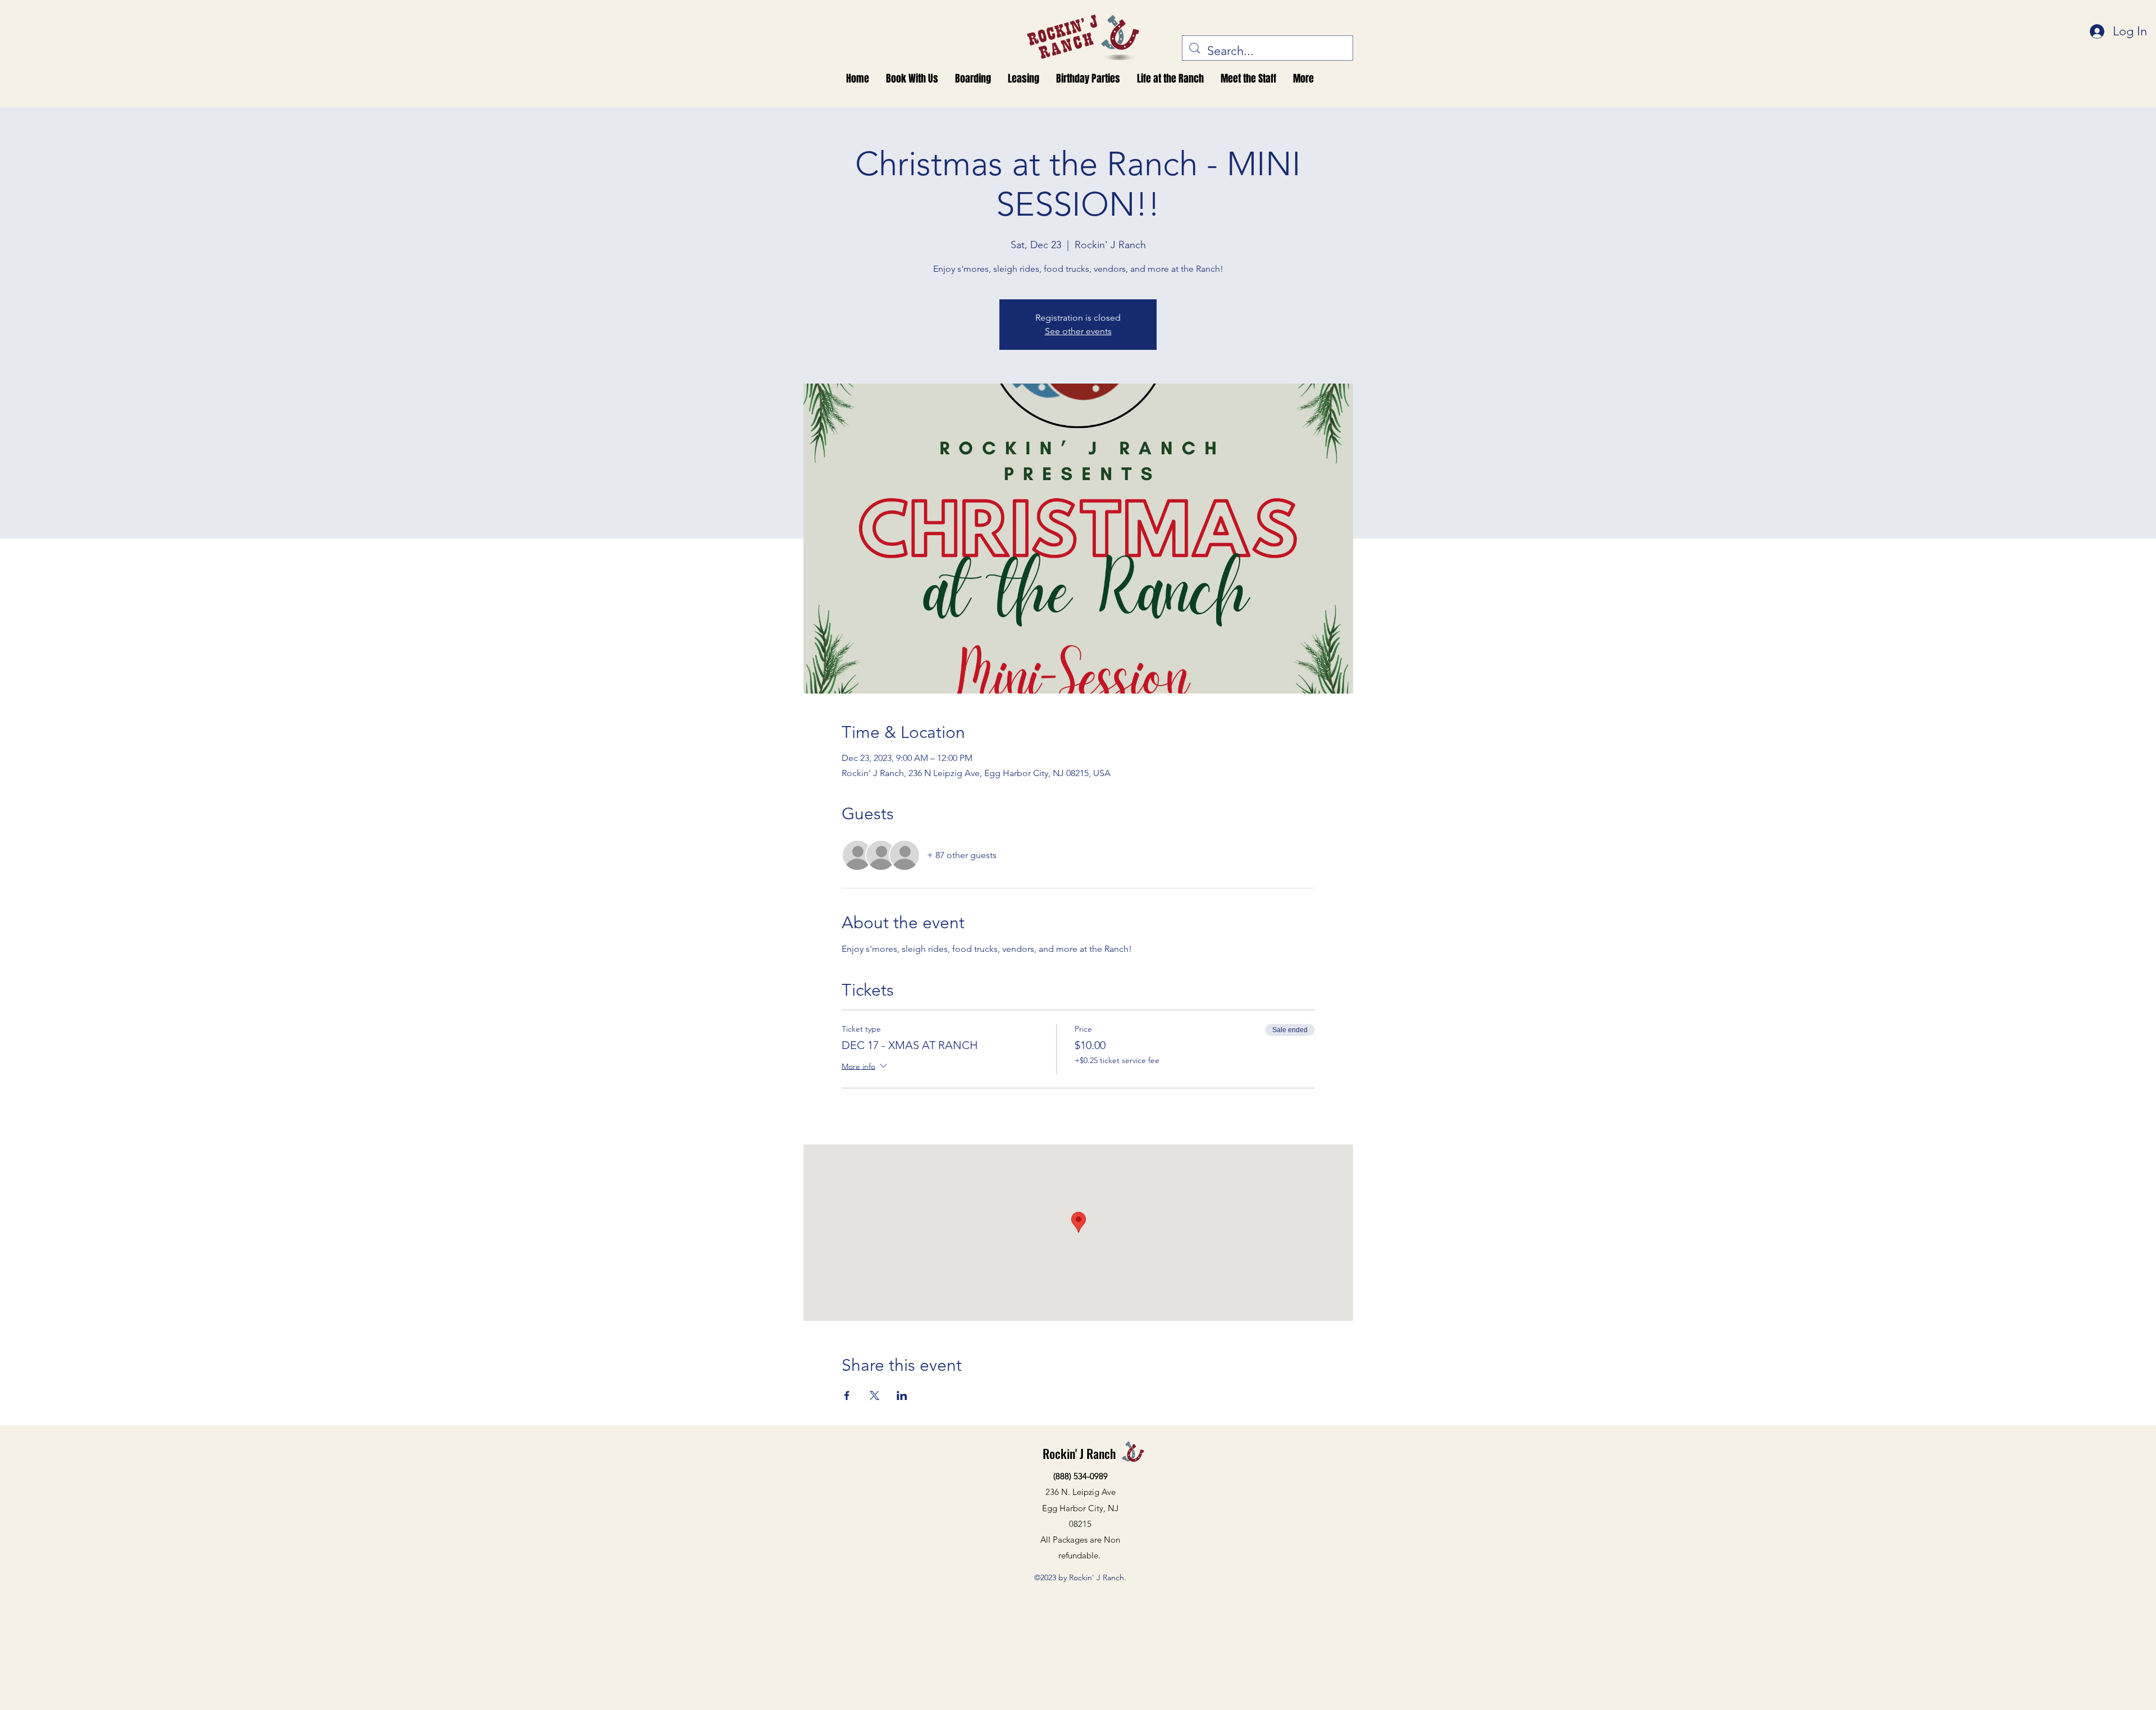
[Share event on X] (874, 1396)
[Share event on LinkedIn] (902, 1396)
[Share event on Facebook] (847, 1396)
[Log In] (2095, 32)
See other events (1078, 331)
